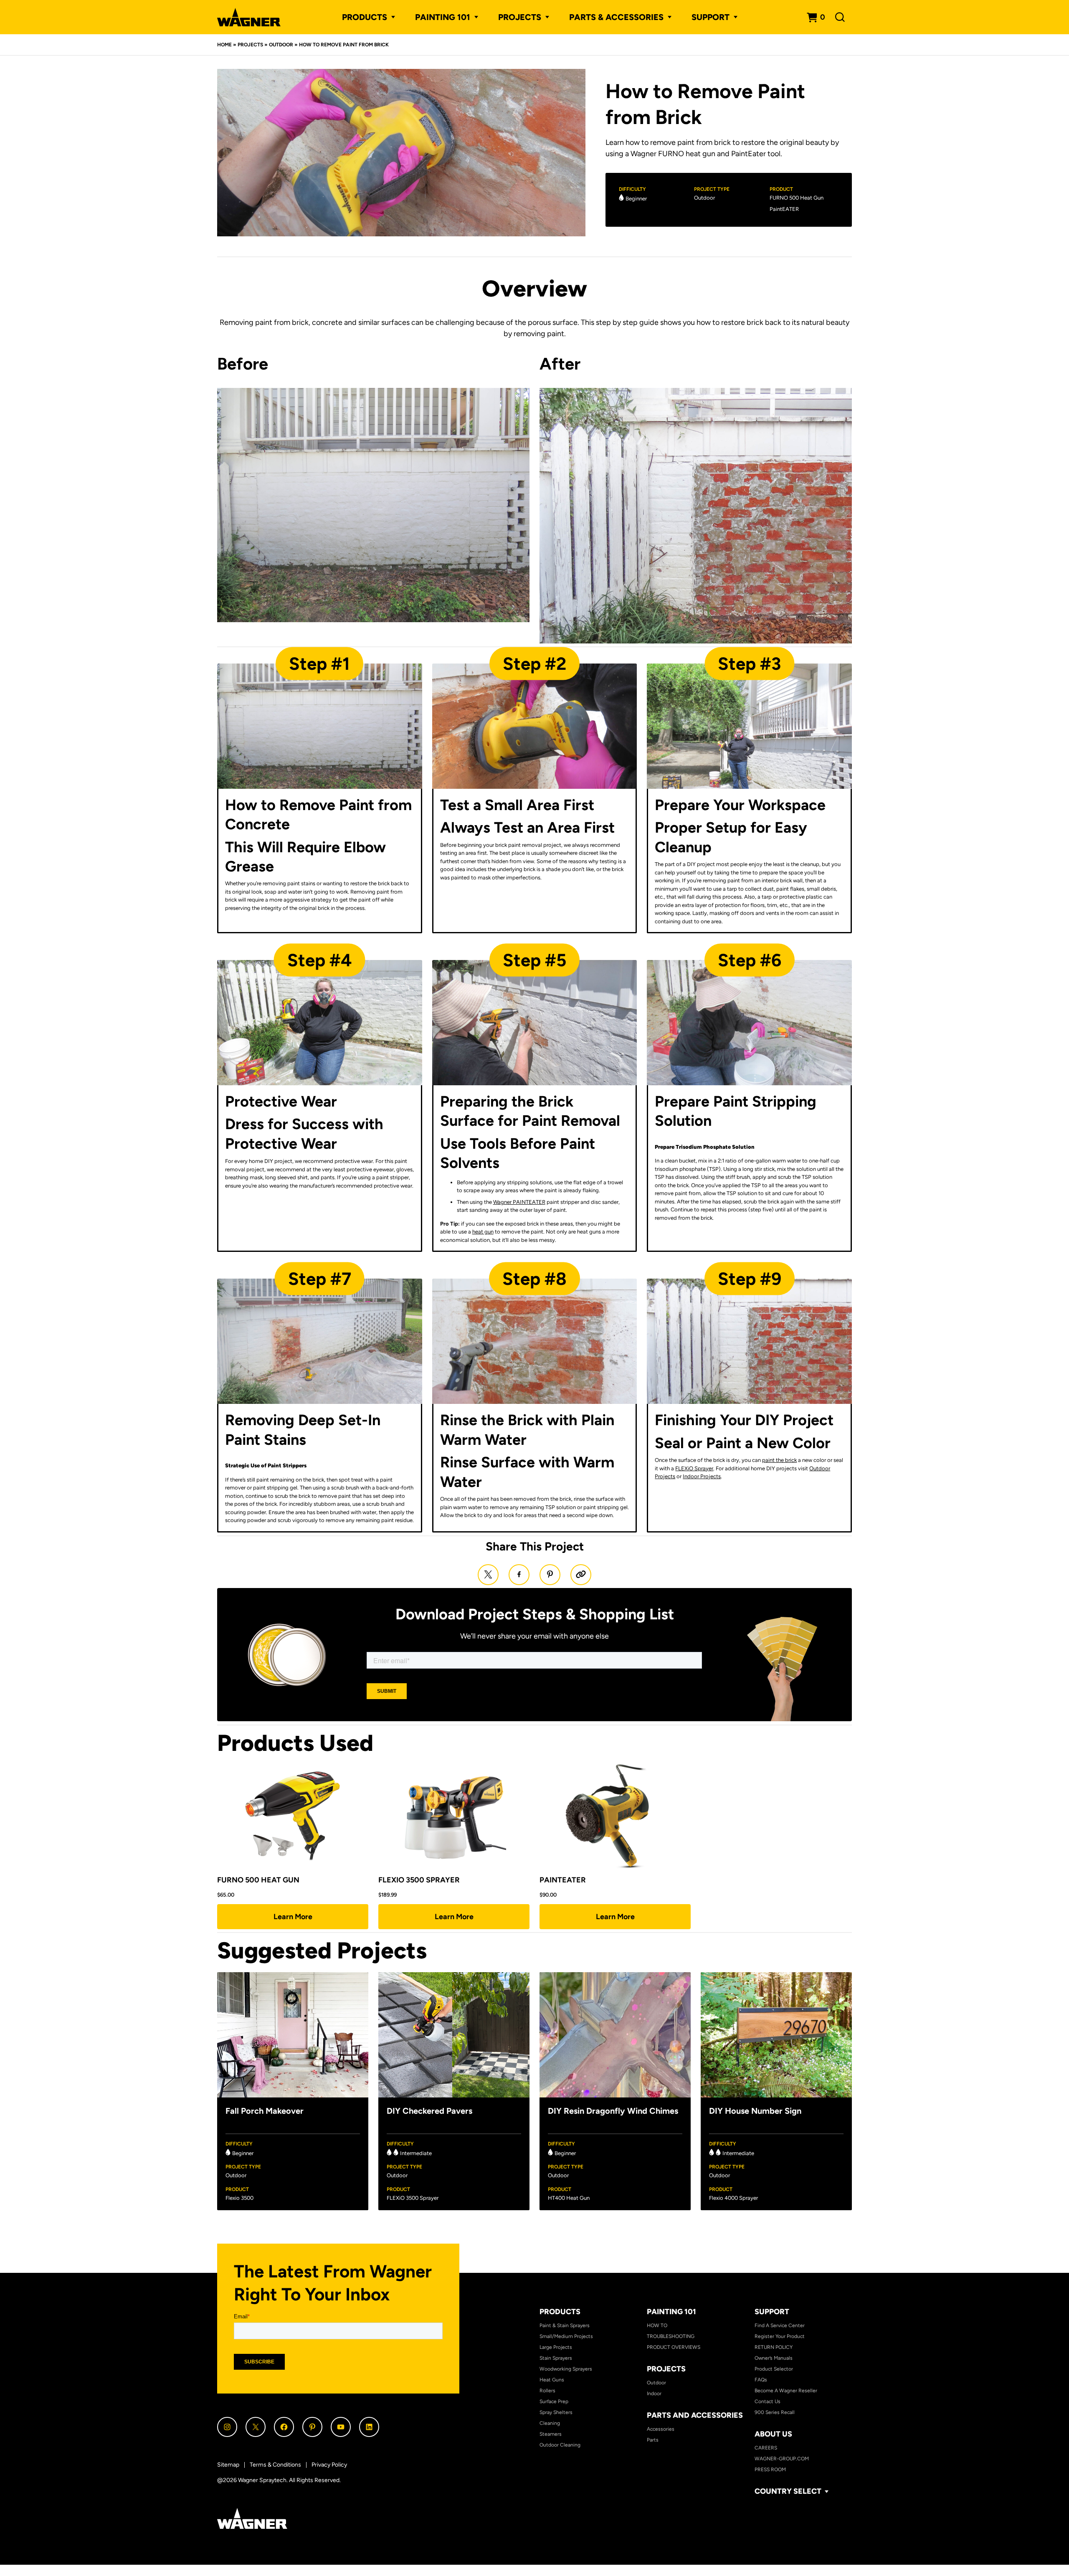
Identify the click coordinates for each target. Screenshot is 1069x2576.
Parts (653, 2440)
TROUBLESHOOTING (671, 2336)
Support (772, 2312)
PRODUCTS (560, 2312)
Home (224, 45)
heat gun (483, 1232)
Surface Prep (554, 2401)
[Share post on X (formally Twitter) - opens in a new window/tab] (488, 1575)
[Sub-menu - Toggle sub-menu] (391, 17)
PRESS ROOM (770, 2470)
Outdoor (281, 45)
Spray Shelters (556, 2412)
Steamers (551, 2434)
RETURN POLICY (774, 2347)
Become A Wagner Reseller (786, 2391)
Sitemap (228, 2465)
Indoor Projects (702, 1476)
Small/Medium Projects (566, 2336)
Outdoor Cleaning (560, 2445)
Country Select (788, 2491)
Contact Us (768, 2401)
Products (365, 17)
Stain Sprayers (556, 2358)
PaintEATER (784, 209)
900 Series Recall (775, 2412)
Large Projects (556, 2347)
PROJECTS (520, 17)
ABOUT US (773, 2434)
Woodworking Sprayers (566, 2369)
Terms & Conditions (275, 2465)
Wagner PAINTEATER (519, 1202)
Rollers (547, 2391)
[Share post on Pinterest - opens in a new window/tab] (550, 1575)
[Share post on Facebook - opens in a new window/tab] (519, 1575)
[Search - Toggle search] (840, 17)
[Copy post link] (581, 1575)
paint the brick (779, 1460)
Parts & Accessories (616, 17)
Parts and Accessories (695, 2415)
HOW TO (657, 2325)
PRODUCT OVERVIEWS (674, 2347)
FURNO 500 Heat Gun (797, 198)
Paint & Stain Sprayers (565, 2325)
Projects (250, 45)
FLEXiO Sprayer (694, 1468)
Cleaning (550, 2423)
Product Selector (774, 2369)
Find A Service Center (780, 2325)
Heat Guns (552, 2380)
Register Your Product (780, 2336)
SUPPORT (711, 17)
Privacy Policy (329, 2465)
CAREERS (766, 2448)
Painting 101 (443, 17)
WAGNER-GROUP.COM (782, 2459)
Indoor (654, 2394)
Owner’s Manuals (774, 2358)
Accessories (661, 2429)
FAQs (761, 2380)
